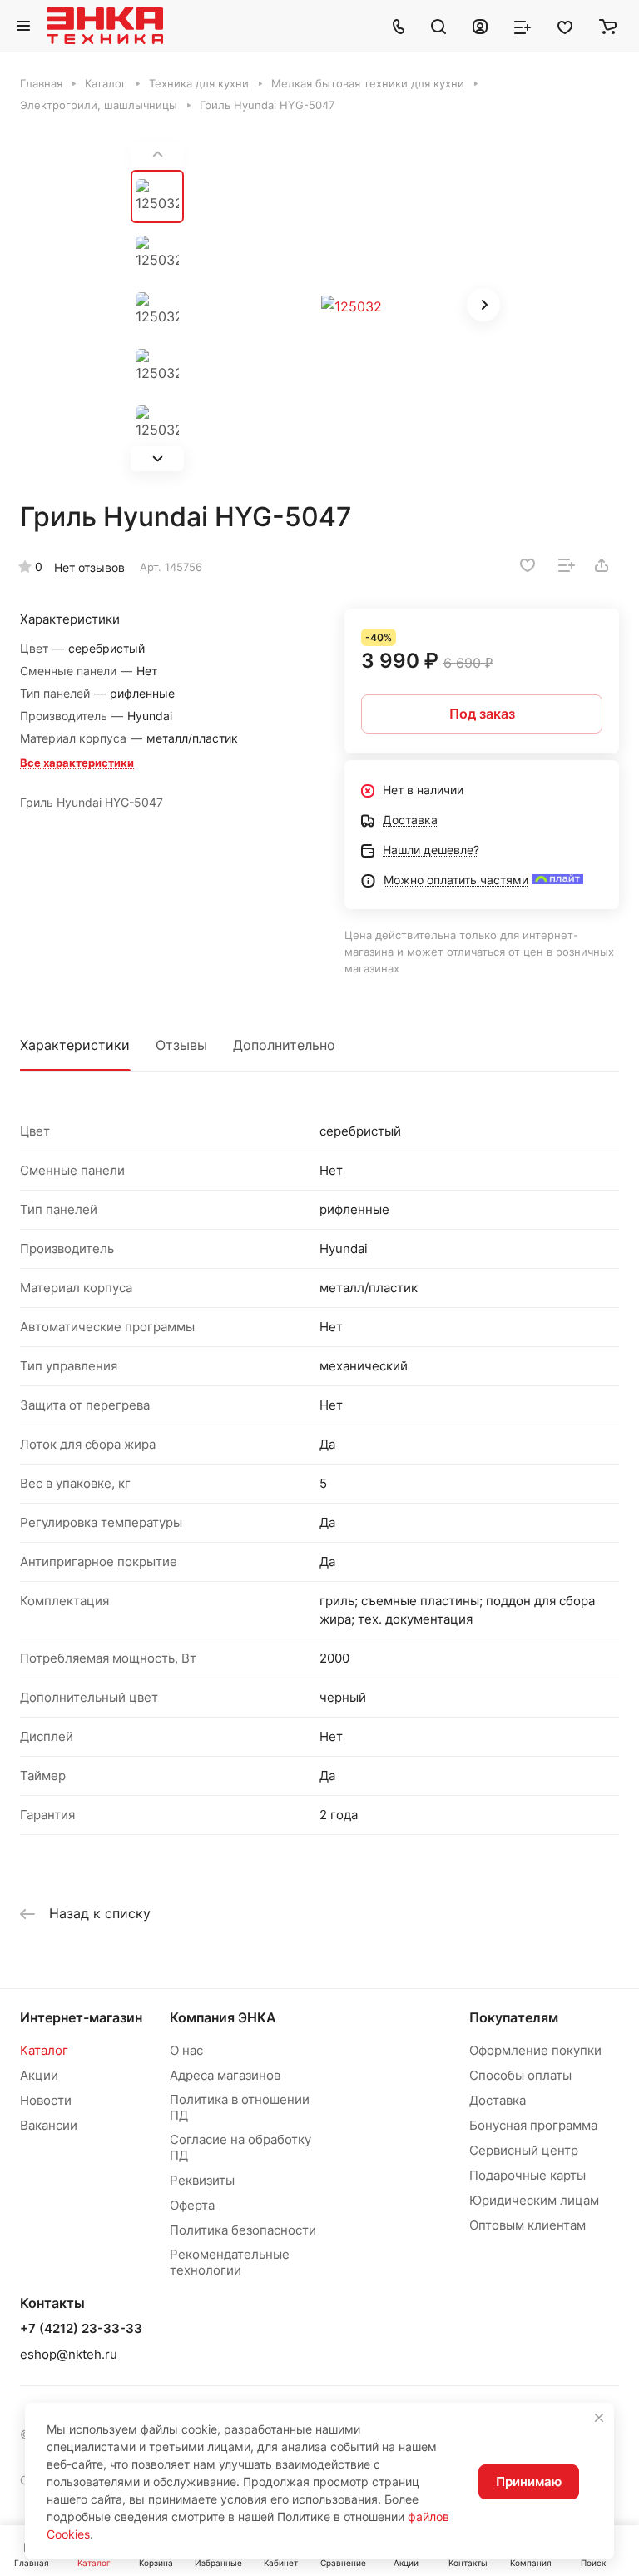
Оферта (192, 2205)
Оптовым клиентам (528, 2225)
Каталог (44, 2050)
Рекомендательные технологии (230, 2262)
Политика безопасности (243, 2230)
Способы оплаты (520, 2075)
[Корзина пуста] (608, 26)
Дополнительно (284, 1045)
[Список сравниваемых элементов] (523, 26)
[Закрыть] (599, 2418)
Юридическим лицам (534, 2200)
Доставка (498, 2100)
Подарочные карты (528, 2175)
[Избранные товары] (565, 26)
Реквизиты (202, 2180)
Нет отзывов (89, 567)
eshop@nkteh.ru (69, 2354)
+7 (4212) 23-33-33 (81, 2329)
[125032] (351, 306)
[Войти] (480, 26)
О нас (186, 2050)
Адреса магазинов (225, 2075)
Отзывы (181, 1045)
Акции (39, 2075)
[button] (157, 459)
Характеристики (75, 1045)
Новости (46, 2100)
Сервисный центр (524, 2150)
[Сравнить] (567, 565)
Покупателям (514, 2017)
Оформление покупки (535, 2050)
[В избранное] (528, 565)
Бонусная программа (533, 2125)
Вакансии (49, 2125)
